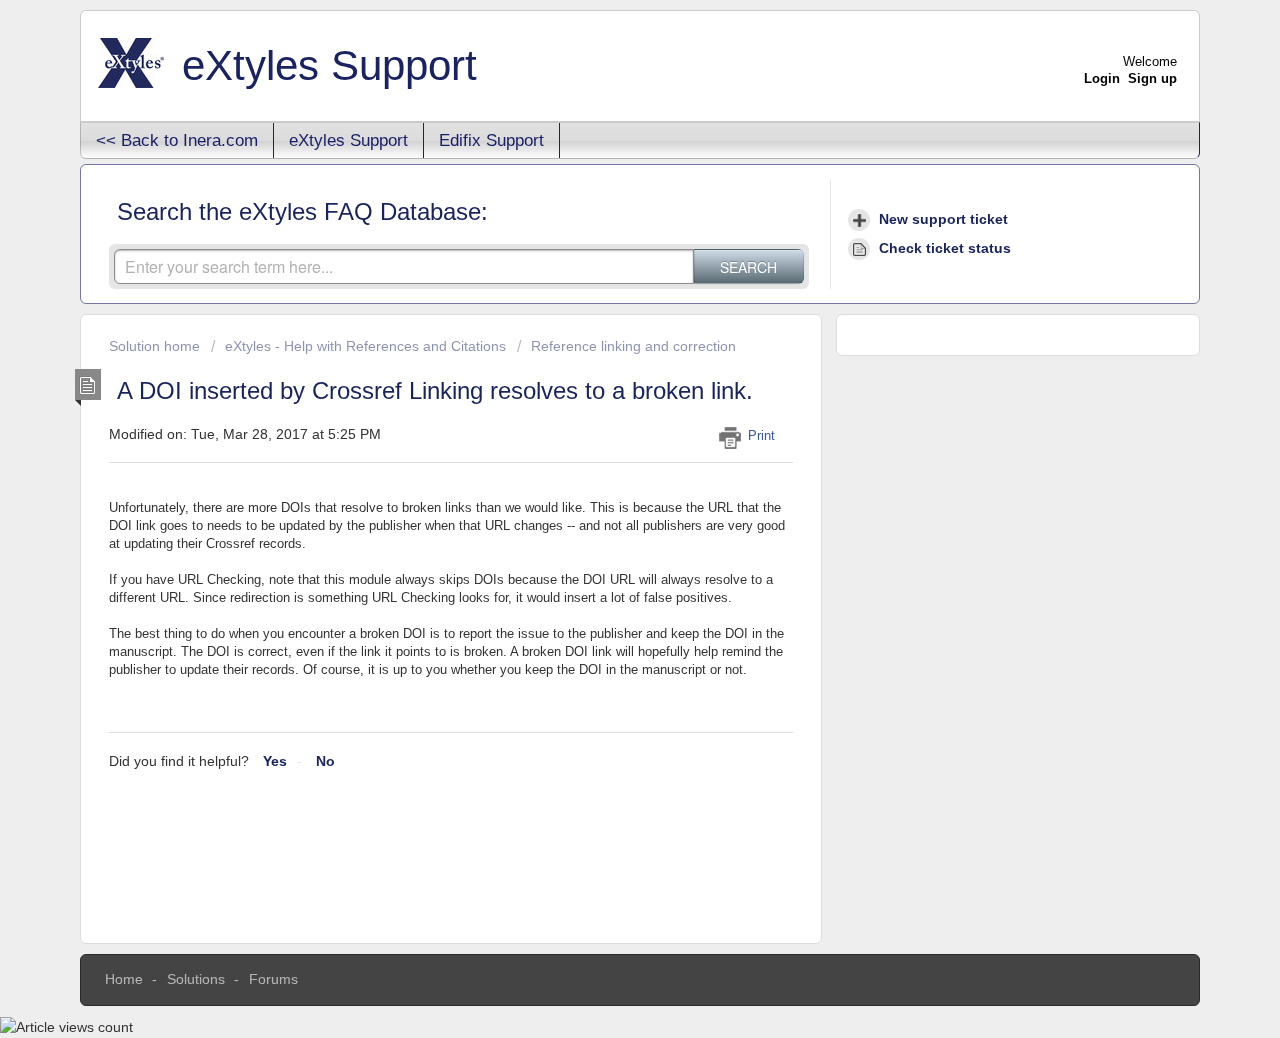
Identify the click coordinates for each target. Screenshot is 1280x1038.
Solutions (196, 979)
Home (124, 979)
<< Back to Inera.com (177, 140)
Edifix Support (491, 140)
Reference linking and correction (633, 346)
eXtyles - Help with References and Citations (365, 346)
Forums (273, 979)
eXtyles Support (348, 140)
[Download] (603, 255)
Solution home (156, 346)
